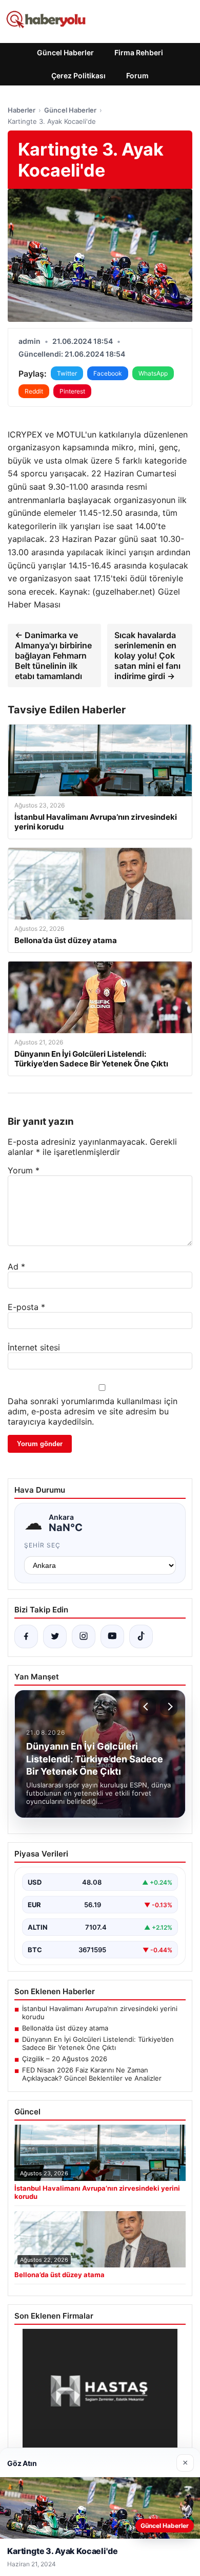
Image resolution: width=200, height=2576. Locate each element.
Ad (16, 1267)
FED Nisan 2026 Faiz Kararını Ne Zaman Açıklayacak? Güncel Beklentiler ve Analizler (92, 2074)
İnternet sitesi (34, 1347)
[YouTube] (112, 1636)
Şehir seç (42, 1545)
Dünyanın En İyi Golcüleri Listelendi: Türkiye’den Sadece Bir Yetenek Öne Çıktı (98, 2043)
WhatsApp (153, 373)
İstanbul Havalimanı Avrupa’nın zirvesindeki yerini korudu (100, 2013)
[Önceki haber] (147, 1707)
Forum (137, 75)
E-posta (26, 1307)
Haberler (22, 110)
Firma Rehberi (139, 52)
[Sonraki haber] (169, 1707)
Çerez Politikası (78, 75)
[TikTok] (141, 1636)
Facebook (108, 373)
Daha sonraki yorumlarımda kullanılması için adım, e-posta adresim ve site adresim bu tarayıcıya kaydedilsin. (93, 1411)
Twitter (67, 373)
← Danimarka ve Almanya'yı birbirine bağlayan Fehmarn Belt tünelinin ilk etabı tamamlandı (53, 656)
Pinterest (72, 391)
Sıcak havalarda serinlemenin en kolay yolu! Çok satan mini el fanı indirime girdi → (147, 656)
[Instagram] (84, 1636)
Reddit (34, 391)
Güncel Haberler (65, 52)
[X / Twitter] (55, 1636)
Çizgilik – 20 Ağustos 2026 (65, 2059)
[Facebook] (26, 1636)
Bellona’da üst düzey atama (65, 2028)
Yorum (24, 1170)
